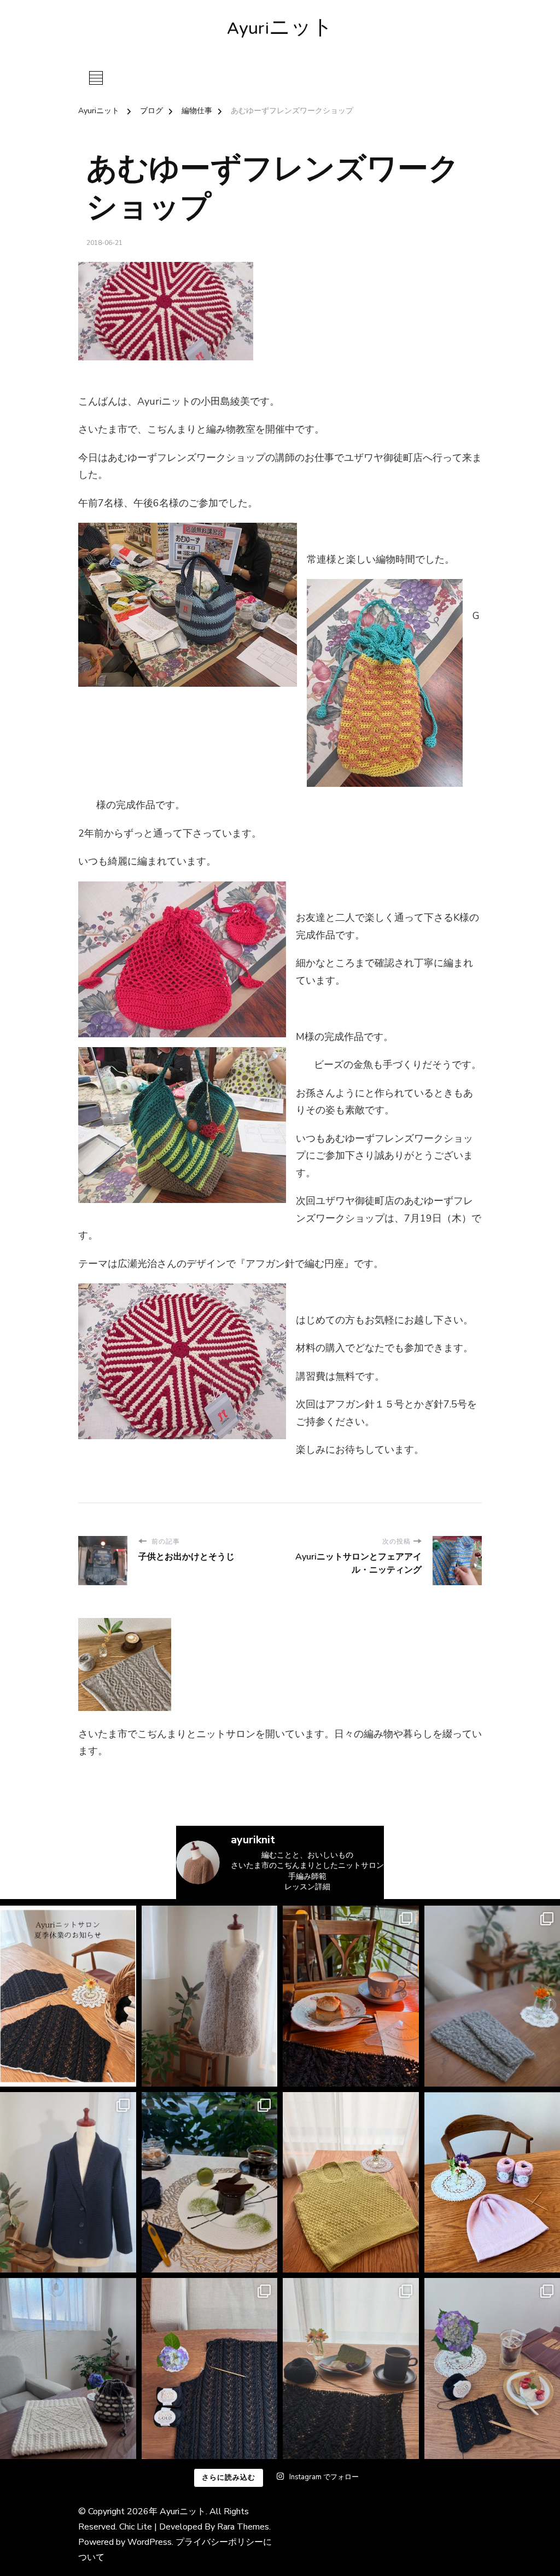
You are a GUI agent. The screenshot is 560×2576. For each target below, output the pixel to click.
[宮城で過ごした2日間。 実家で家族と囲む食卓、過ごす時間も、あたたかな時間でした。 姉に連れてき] (351, 1996)
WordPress (150, 2542)
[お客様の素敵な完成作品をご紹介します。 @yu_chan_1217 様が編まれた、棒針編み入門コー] (351, 2183)
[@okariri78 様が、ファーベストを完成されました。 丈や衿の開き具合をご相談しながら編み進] (210, 1996)
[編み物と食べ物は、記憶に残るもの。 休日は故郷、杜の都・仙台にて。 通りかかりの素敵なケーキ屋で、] (210, 2183)
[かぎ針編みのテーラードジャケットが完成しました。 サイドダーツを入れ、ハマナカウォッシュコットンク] (68, 2183)
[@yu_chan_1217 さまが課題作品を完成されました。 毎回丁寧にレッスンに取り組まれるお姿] (68, 2368)
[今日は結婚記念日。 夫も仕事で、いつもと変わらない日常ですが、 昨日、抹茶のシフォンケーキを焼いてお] (351, 2368)
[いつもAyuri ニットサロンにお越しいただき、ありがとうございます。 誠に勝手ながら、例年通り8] (68, 1996)
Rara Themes (243, 2527)
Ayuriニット (280, 30)
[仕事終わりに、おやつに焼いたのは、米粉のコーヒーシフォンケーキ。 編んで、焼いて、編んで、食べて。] (210, 2368)
